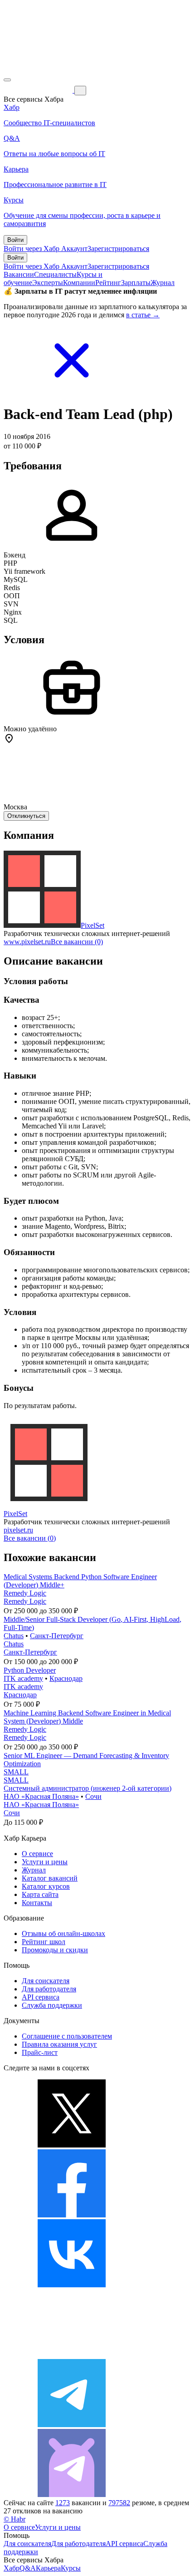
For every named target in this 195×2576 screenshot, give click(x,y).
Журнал (163, 283)
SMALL (16, 1772)
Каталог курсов (46, 1886)
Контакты (37, 1903)
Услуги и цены (45, 1862)
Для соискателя (46, 1981)
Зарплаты (136, 283)
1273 (63, 2503)
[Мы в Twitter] (72, 2145)
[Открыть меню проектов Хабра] (7, 80)
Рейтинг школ (44, 1942)
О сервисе (37, 1854)
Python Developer (30, 1670)
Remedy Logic (25, 1593)
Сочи (93, 1796)
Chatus (14, 1636)
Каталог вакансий (50, 1878)
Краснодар (66, 1678)
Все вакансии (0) (77, 942)
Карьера (48, 2568)
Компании (79, 283)
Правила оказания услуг (59, 2044)
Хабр (12, 2568)
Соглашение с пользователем (67, 2036)
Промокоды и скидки (55, 1950)
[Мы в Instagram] (72, 2355)
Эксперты (48, 283)
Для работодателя (49, 1989)
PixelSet (93, 925)
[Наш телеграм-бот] (72, 2495)
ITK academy (23, 1678)
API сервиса (41, 1997)
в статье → (143, 315)
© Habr (15, 2519)
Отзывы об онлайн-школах (63, 1933)
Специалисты (55, 274)
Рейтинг (108, 283)
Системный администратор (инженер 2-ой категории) (88, 1788)
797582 (119, 2503)
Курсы (71, 2568)
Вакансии (19, 274)
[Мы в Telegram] (72, 2425)
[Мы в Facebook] (72, 2215)
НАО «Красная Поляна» (41, 1796)
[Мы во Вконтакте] (72, 2285)
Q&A (28, 2568)
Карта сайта (40, 1894)
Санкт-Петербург (57, 1636)
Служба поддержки (52, 2005)
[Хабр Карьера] (39, 90)
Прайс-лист (40, 2052)
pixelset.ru (18, 1530)
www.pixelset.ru (27, 942)
